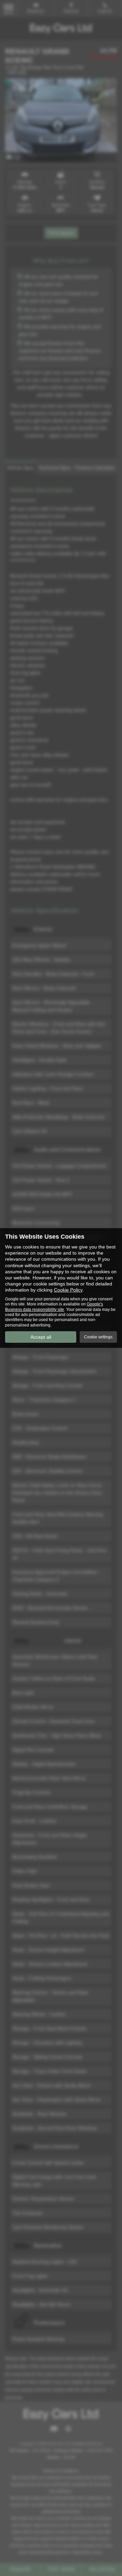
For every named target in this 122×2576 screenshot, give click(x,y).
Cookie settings (98, 1337)
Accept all (41, 1337)
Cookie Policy (68, 1290)
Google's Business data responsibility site (54, 1307)
